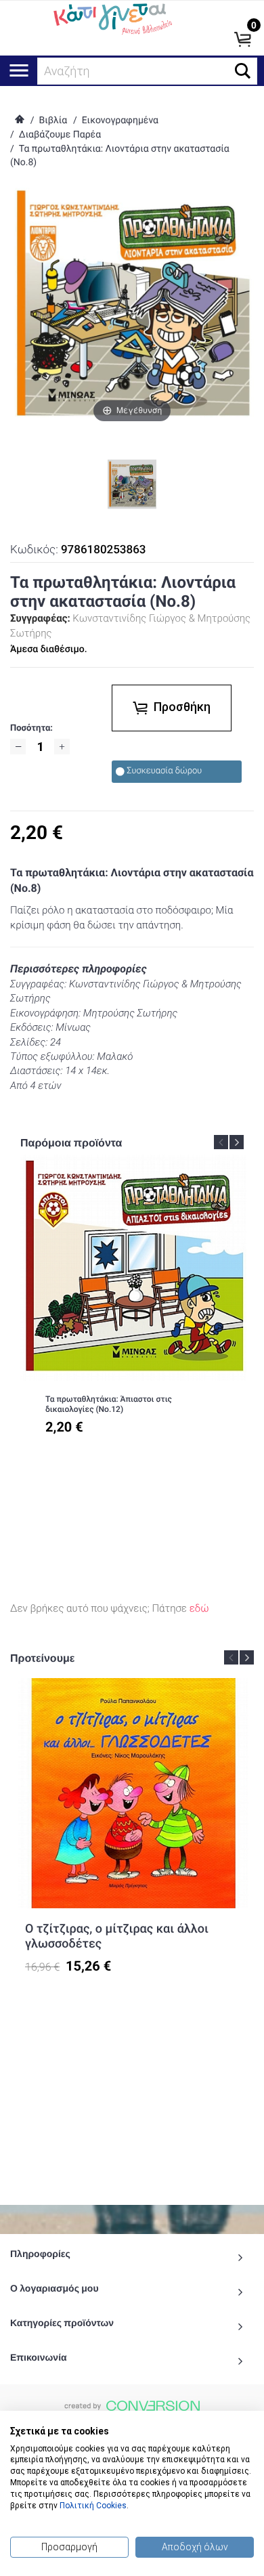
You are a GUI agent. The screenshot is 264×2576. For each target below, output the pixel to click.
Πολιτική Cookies (93, 2506)
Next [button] (237, 1142)
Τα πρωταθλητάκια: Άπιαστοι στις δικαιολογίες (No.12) (109, 1404)
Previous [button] (221, 1142)
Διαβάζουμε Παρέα (60, 135)
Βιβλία (53, 121)
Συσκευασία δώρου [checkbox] (164, 771)
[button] (243, 71)
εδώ (199, 1608)
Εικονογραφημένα (120, 121)
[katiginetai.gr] (112, 18)
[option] (133, 1304)
